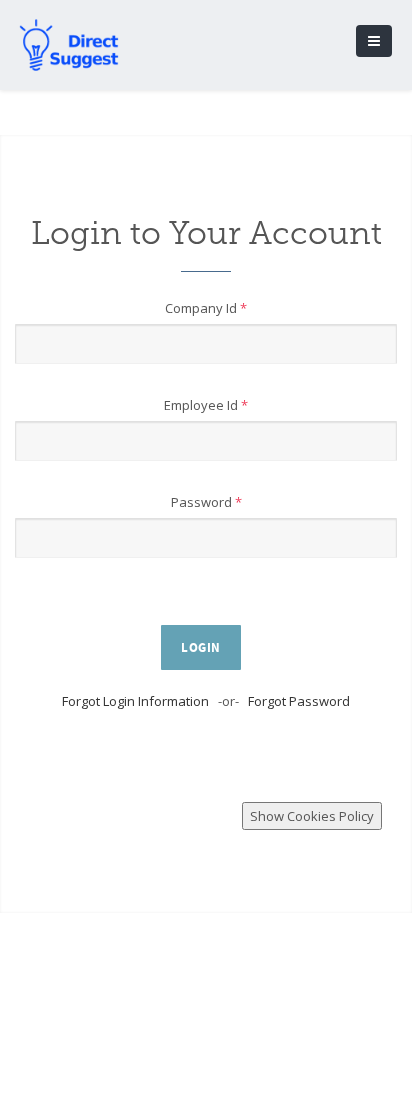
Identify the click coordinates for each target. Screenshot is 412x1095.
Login (201, 648)
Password (206, 502)
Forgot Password (299, 701)
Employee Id (206, 405)
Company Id (206, 308)
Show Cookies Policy (312, 816)
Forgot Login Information (135, 701)
